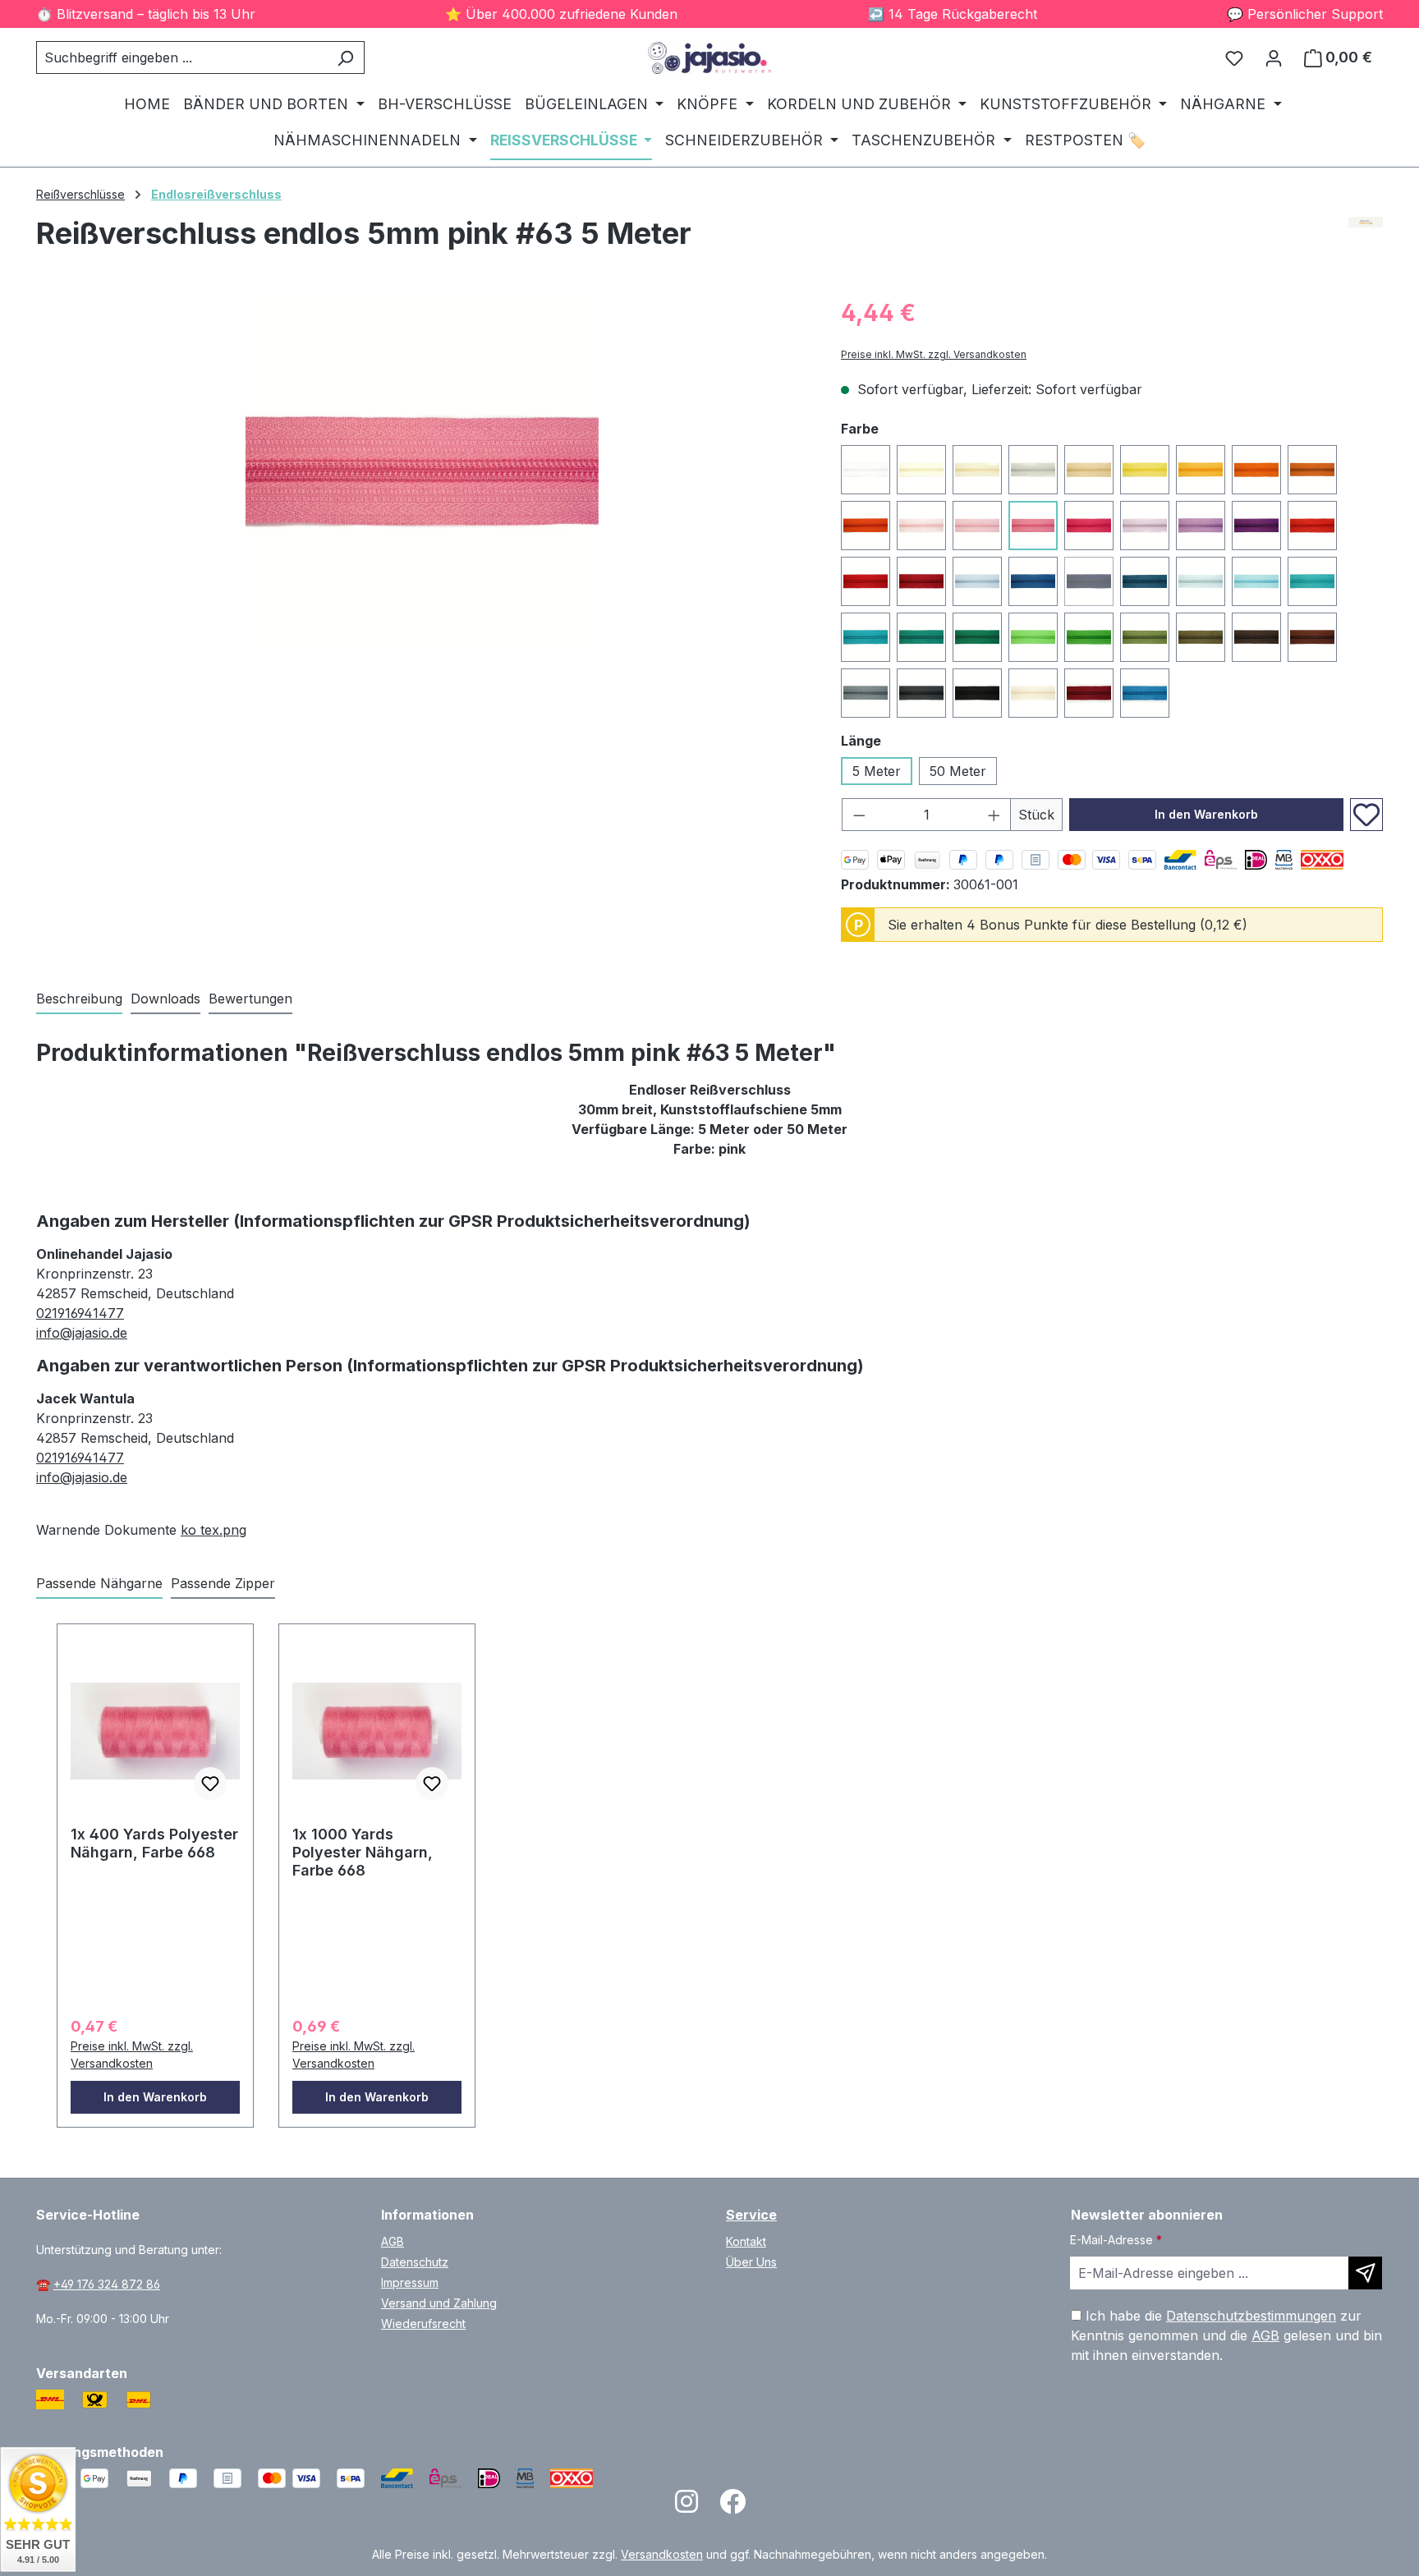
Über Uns (751, 2262)
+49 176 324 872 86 (107, 2284)
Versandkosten (662, 2554)
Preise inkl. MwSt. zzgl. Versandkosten (934, 354)
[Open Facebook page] (732, 2507)
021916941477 (80, 1313)
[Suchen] (345, 57)
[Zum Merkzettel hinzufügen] (1366, 815)
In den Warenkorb (1206, 814)
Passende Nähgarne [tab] (99, 1583)
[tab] (79, 999)
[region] (422, 472)
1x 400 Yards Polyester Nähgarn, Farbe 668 (154, 1843)
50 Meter (958, 771)
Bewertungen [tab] (250, 999)
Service (751, 2215)
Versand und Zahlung (439, 2303)
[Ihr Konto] (1274, 57)
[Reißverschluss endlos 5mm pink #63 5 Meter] (422, 472)
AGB (393, 2241)
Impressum (410, 2282)
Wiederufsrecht (423, 2323)
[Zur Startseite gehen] (709, 58)
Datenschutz (415, 2262)
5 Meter (877, 771)
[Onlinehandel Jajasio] (1366, 240)
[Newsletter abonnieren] (1365, 2273)
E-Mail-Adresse (1116, 2240)
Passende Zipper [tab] (223, 1583)
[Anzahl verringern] (859, 815)
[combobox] (181, 57)
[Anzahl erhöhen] (994, 815)
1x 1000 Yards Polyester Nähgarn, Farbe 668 (363, 1852)
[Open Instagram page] (687, 2507)
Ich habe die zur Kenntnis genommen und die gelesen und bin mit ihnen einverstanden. (1226, 2335)
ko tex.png (214, 1530)
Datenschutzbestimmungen (1251, 2316)
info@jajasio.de (82, 1333)
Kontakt (746, 2241)
